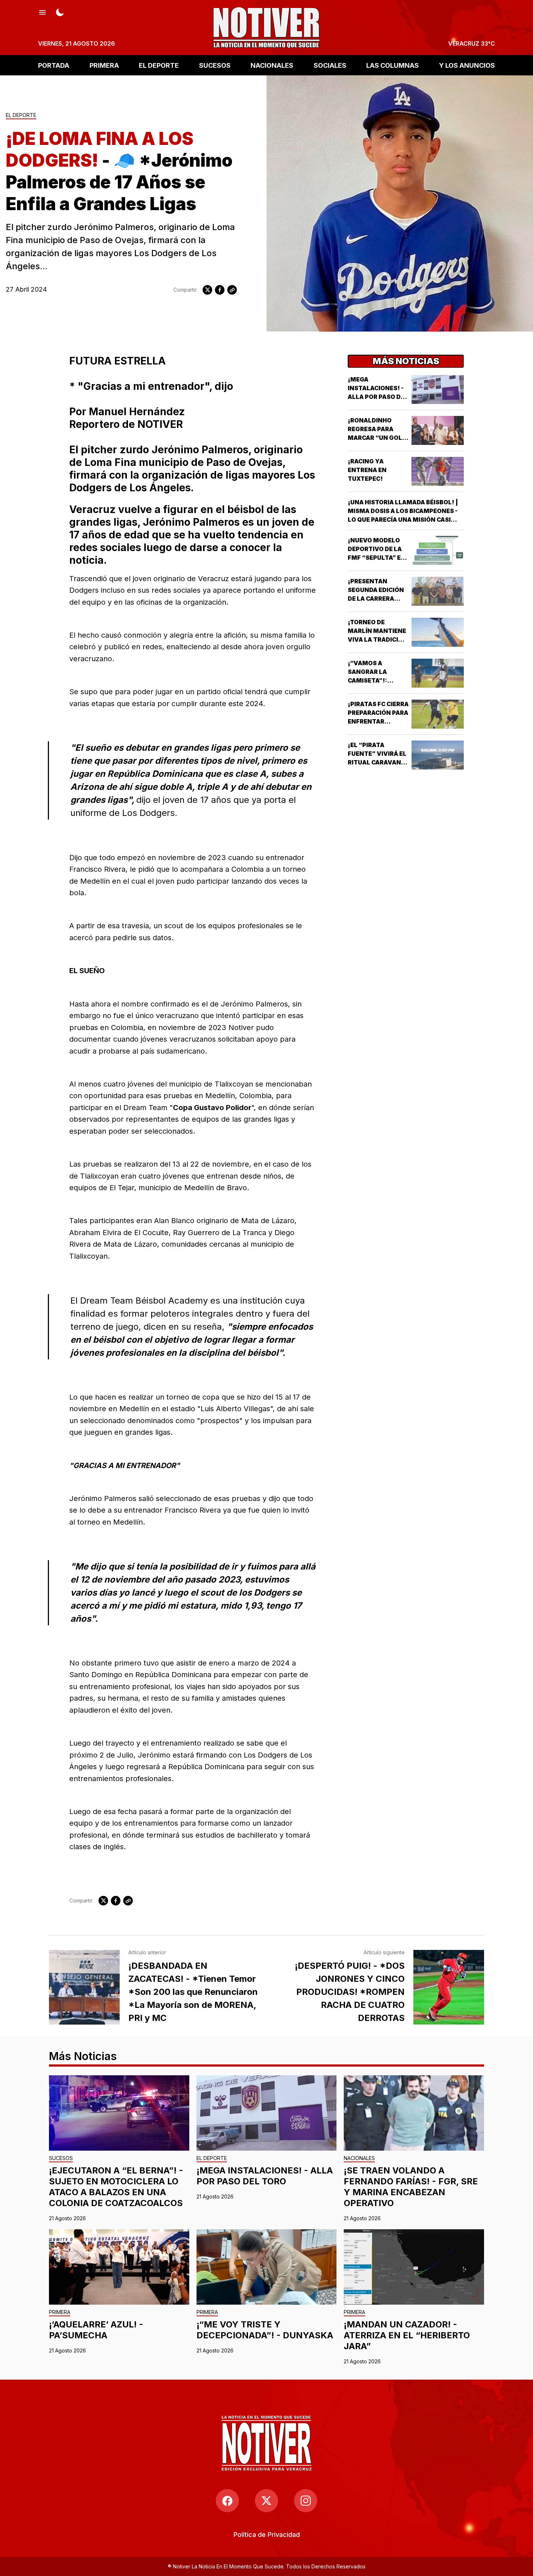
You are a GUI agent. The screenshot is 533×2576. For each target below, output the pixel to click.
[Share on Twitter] (207, 290)
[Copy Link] (232, 290)
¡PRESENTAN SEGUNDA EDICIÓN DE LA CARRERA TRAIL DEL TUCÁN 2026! (376, 599)
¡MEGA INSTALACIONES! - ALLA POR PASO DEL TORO (265, 2176)
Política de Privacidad (267, 2535)
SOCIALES (330, 65)
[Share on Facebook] (220, 290)
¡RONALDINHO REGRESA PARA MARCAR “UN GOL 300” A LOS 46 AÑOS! (375, 438)
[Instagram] (306, 2501)
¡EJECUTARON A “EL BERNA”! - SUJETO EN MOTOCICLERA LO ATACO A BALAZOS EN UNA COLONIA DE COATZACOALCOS (116, 2187)
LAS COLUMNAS (392, 65)
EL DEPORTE (159, 65)
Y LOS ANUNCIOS (467, 65)
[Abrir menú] (42, 12)
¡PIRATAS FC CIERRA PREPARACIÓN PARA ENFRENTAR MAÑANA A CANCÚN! (378, 721)
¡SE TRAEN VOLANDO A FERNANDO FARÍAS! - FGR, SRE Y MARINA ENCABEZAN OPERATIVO (411, 2187)
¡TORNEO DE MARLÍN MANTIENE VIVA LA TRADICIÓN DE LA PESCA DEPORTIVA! (378, 639)
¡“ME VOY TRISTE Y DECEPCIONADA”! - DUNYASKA (265, 2330)
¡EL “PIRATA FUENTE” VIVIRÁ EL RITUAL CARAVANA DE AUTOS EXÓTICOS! (377, 762)
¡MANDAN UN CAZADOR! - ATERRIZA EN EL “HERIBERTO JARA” (407, 2335)
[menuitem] (267, 2535)
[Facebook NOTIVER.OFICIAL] (227, 2501)
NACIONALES (272, 65)
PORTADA (54, 65)
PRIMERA (104, 65)
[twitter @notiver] (266, 2501)
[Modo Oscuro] (60, 12)
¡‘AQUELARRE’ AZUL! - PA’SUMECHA (96, 2330)
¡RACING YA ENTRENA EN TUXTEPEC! (367, 470)
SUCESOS (215, 65)
